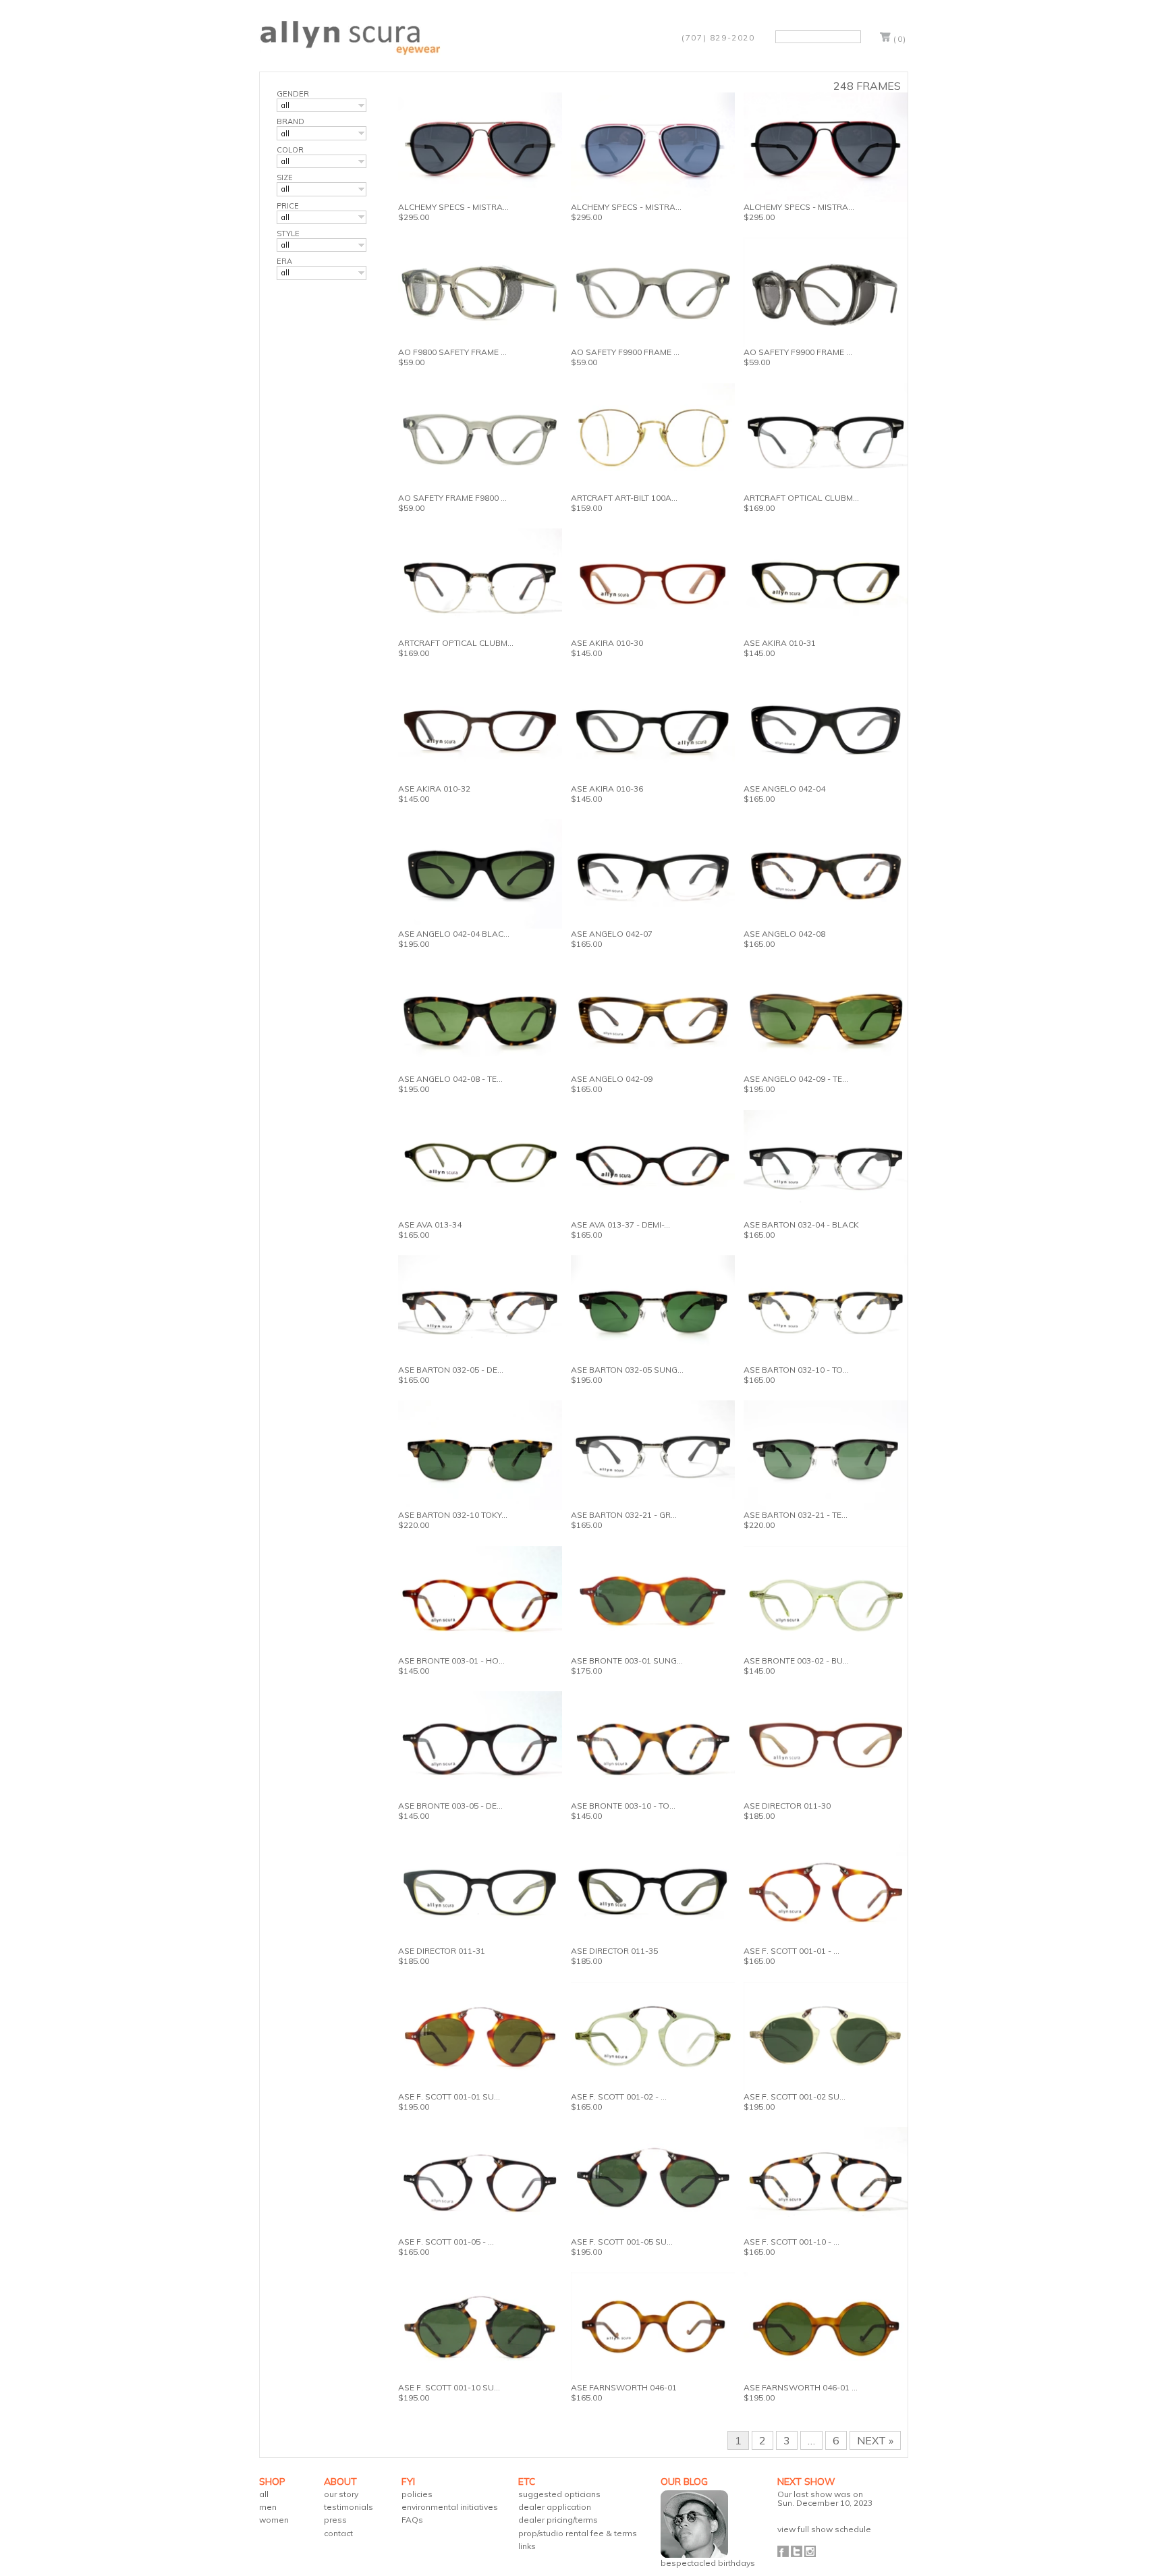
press (335, 2520)
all (264, 2494)
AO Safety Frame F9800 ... (452, 498)
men (268, 2507)
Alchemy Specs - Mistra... (453, 207)
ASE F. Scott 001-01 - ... (792, 1951)
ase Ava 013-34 (430, 1225)
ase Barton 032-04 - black (801, 1225)
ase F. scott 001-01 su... (449, 2097)
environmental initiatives (450, 2507)
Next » (875, 2440)
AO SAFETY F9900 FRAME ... (798, 352)
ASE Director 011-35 (614, 1951)
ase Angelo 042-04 (784, 789)
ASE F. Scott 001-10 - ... (792, 2242)
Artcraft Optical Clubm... (801, 498)
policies (417, 2494)
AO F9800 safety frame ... (452, 352)
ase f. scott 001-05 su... (622, 2242)
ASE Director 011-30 (787, 1806)
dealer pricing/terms (558, 2520)
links (527, 2546)
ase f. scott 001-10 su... (449, 2387)
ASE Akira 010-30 (607, 643)
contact (338, 2533)
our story (341, 2494)
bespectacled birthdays (708, 2563)
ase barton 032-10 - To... (796, 1370)
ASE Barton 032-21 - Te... (796, 1515)
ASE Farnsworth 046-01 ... (801, 2387)
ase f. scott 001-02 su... (795, 2097)
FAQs (412, 2520)
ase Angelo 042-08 (784, 934)
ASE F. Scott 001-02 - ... (619, 2097)
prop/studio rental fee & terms (578, 2533)
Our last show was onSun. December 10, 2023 (825, 2498)
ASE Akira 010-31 (780, 643)
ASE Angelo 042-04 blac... (454, 934)
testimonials (349, 2507)
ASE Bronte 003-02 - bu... (796, 1661)
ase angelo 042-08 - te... (450, 1079)
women (274, 2520)
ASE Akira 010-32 (434, 789)
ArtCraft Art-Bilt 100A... (624, 498)
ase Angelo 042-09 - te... (796, 1079)
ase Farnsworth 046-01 (624, 2387)
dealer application (555, 2507)
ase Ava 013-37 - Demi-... (620, 1225)
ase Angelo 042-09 (612, 1079)
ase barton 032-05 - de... (451, 1370)
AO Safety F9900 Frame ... (625, 352)
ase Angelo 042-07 (612, 934)
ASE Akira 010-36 (607, 789)
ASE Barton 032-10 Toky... (453, 1515)
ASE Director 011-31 (442, 1951)
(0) (900, 39)
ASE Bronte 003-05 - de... (450, 1806)
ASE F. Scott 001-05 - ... (446, 2242)
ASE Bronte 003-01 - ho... (451, 1661)
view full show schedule (824, 2529)
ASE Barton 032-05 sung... (627, 1370)
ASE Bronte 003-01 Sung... (627, 1661)
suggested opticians (559, 2494)
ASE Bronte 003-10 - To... (623, 1806)
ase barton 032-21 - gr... (624, 1515)
